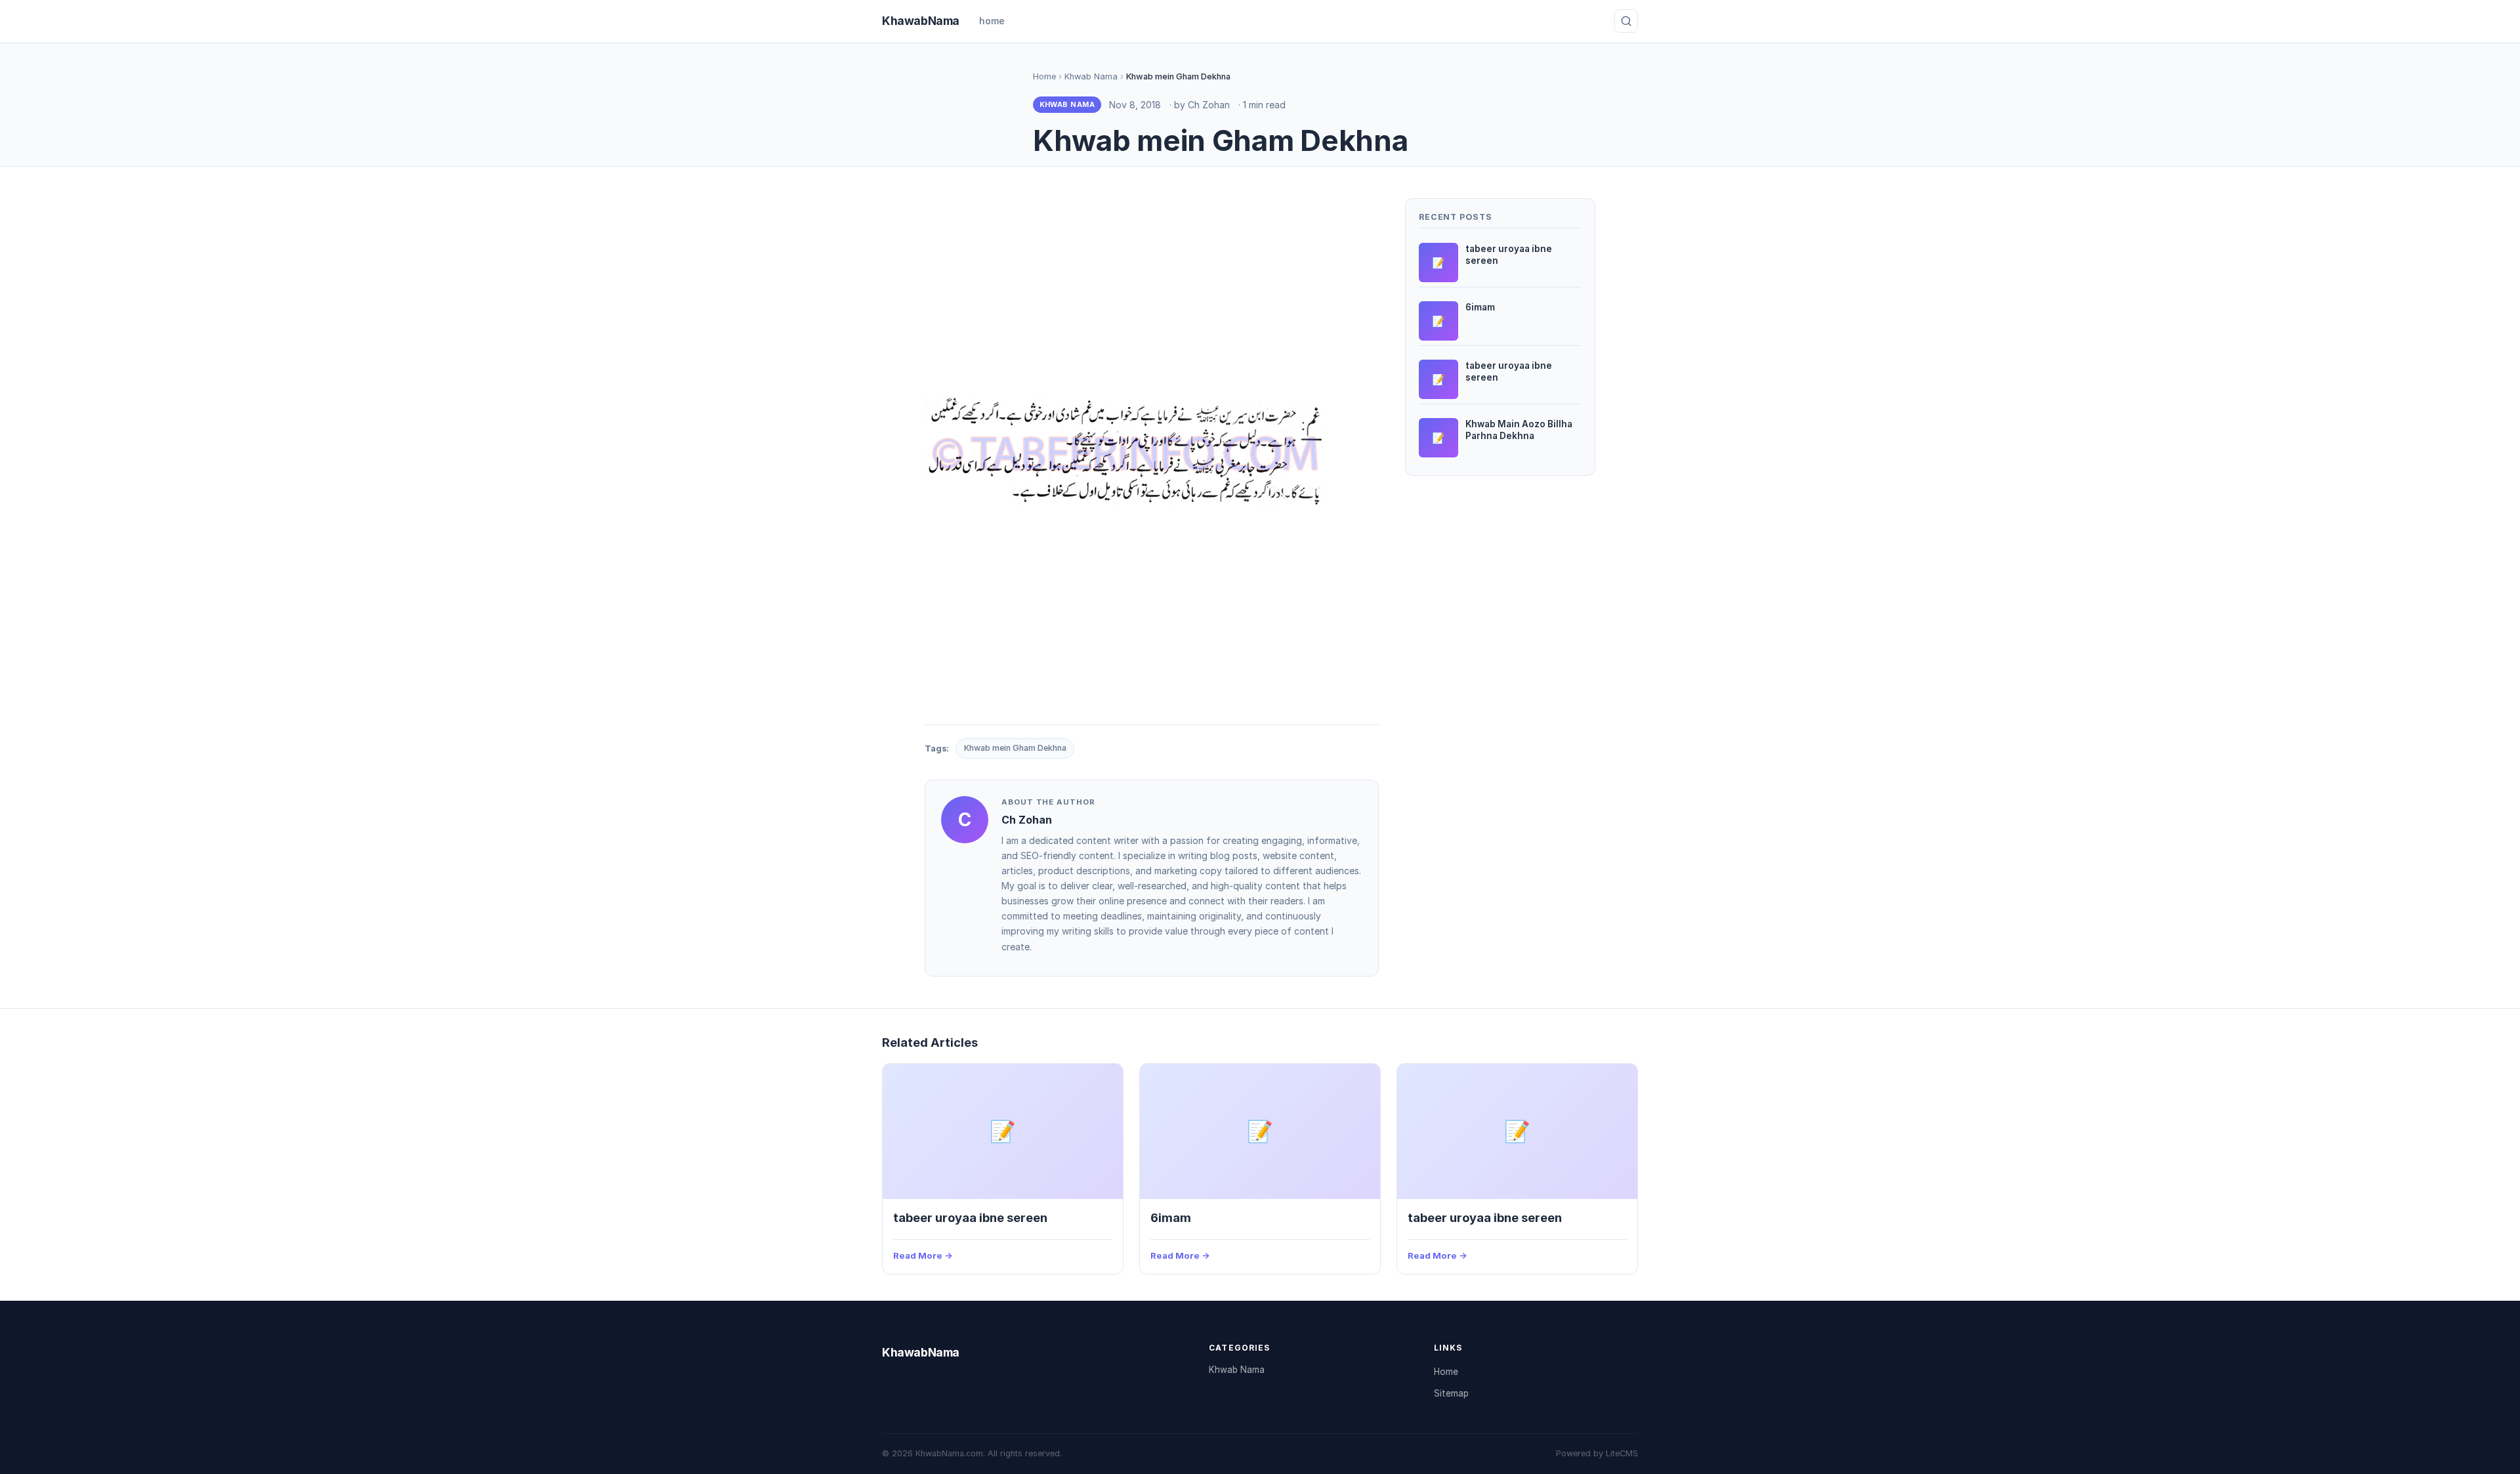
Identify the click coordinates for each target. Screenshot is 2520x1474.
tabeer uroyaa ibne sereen (970, 1217)
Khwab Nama (1091, 76)
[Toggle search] (1626, 21)
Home (1044, 76)
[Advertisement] (1152, 290)
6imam (1171, 1217)
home (992, 21)
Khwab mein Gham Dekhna (1015, 748)
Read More (918, 1255)
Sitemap (1451, 1393)
